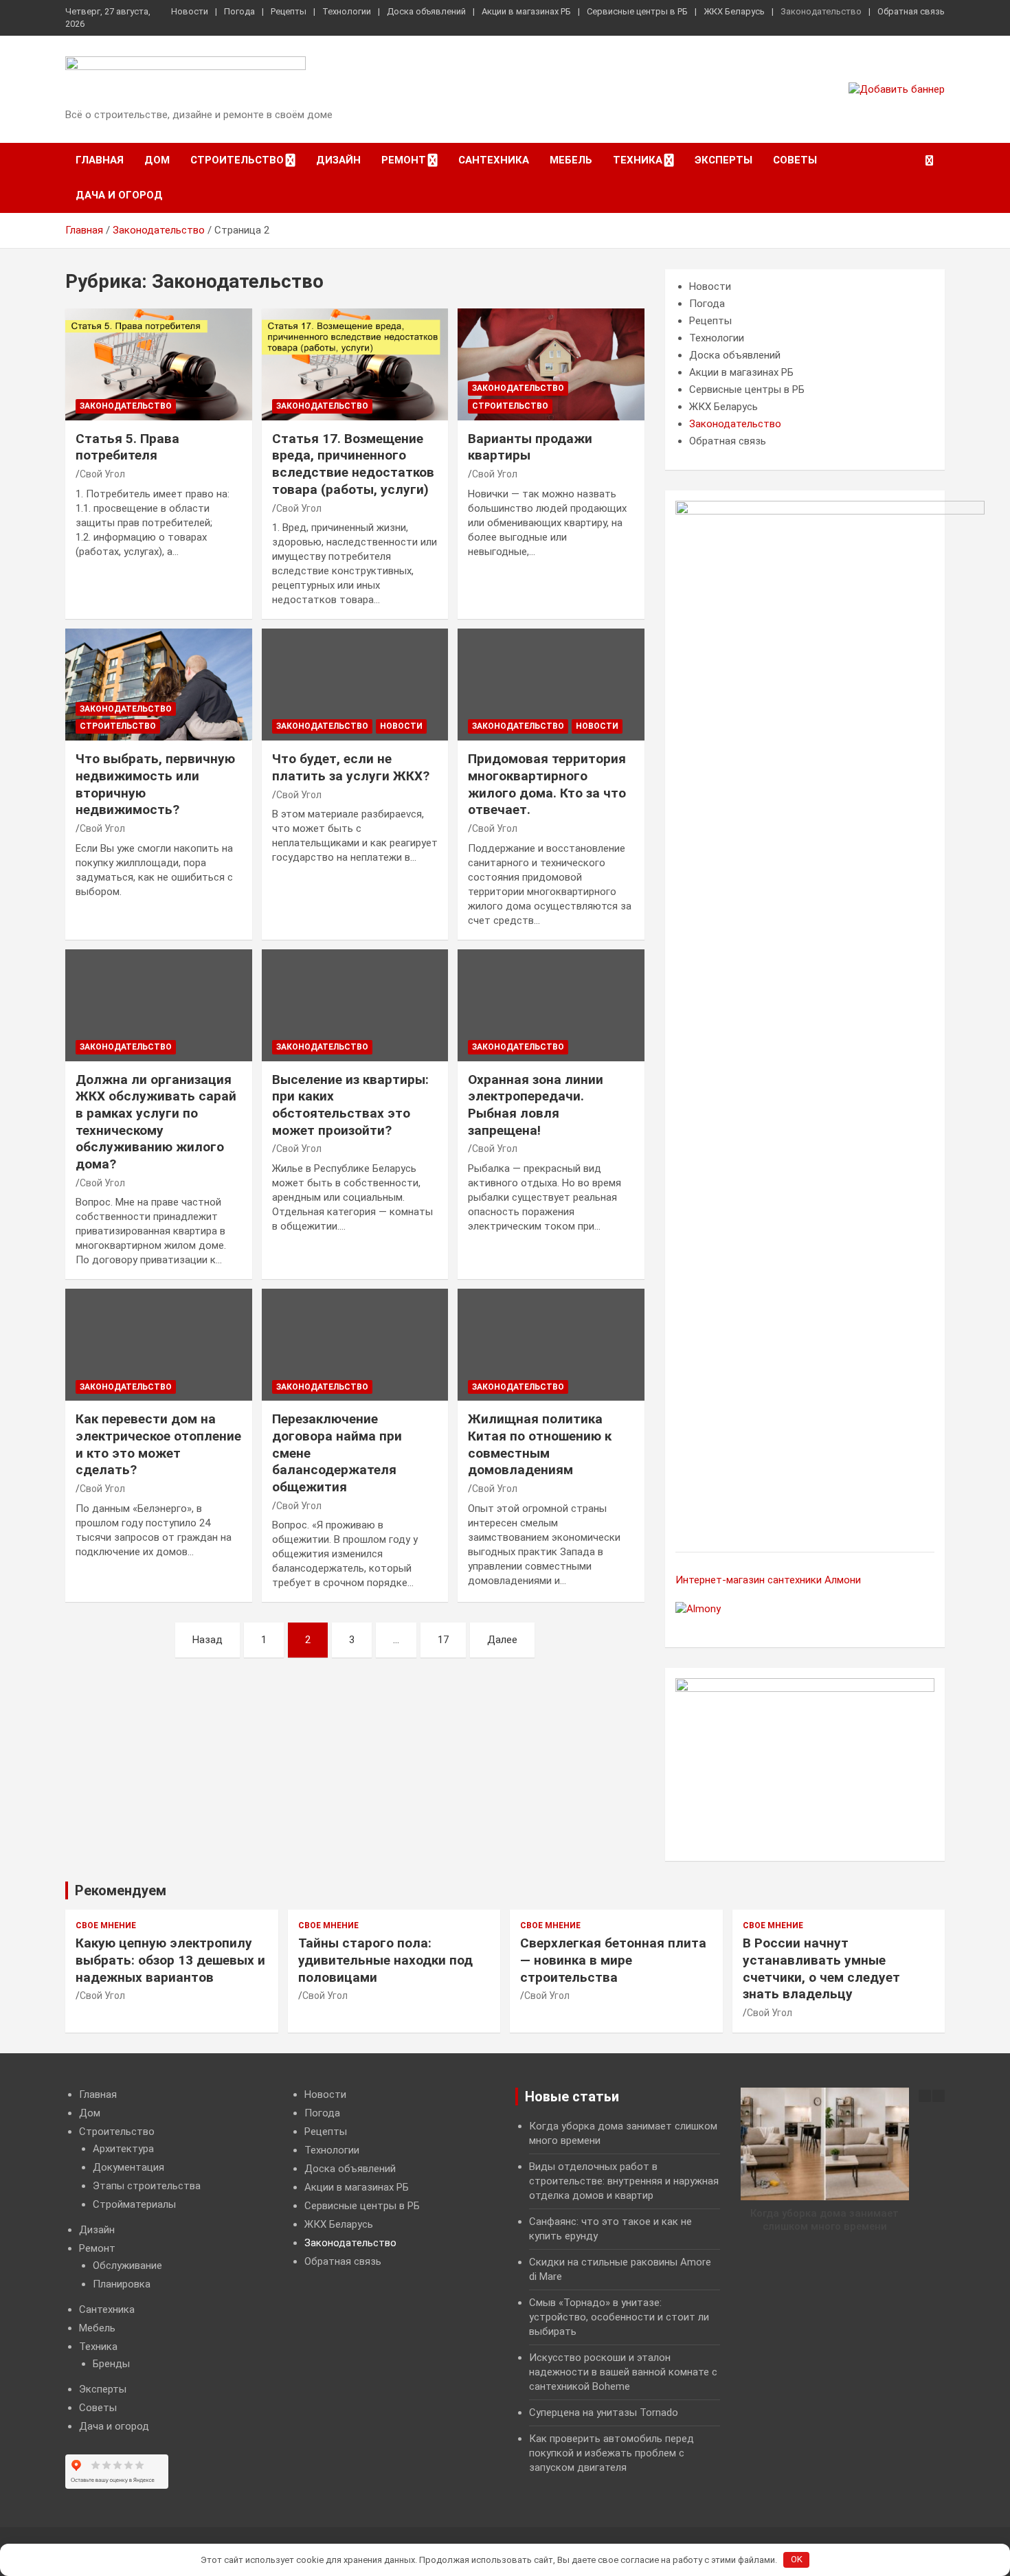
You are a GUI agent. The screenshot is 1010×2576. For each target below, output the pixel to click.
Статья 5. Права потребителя (127, 447)
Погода (239, 11)
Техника (638, 160)
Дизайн (338, 160)
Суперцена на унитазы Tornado (604, 2413)
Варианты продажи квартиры (530, 447)
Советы (795, 160)
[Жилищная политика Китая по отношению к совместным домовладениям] (551, 1345)
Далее (502, 1640)
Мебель (571, 160)
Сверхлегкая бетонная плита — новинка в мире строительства (613, 1960)
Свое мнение (106, 1925)
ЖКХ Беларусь (734, 11)
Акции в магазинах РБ (526, 11)
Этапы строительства (147, 2186)
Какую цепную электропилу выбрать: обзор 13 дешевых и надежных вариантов (170, 1960)
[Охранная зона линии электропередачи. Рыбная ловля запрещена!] (551, 1005)
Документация (128, 2167)
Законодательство (821, 11)
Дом (157, 160)
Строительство (237, 160)
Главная (100, 160)
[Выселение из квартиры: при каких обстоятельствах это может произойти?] (355, 1005)
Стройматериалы (134, 2204)
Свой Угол (102, 474)
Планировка (122, 2284)
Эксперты (723, 160)
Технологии (347, 11)
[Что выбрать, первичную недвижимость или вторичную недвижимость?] (158, 685)
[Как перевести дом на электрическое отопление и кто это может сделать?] (158, 1345)
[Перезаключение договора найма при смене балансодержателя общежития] (355, 1345)
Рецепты (289, 11)
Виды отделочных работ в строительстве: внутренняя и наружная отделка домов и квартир (624, 2181)
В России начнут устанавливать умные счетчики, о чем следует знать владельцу (821, 1968)
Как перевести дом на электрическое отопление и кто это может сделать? (158, 1444)
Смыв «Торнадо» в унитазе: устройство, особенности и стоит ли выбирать (619, 2317)
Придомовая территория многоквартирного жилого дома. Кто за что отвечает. (547, 784)
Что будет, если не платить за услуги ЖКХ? (351, 767)
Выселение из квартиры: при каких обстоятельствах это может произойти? (350, 1105)
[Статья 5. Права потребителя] (158, 364)
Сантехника (494, 160)
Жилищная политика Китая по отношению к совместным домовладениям (540, 1444)
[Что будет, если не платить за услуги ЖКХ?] (355, 685)
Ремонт (404, 160)
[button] (939, 2096)
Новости (190, 11)
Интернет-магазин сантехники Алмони (768, 1580)
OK (797, 2559)
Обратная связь (911, 11)
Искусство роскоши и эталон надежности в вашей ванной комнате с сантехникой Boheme (623, 2372)
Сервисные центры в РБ (637, 11)
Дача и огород (119, 195)
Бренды (111, 2364)
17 (443, 1640)
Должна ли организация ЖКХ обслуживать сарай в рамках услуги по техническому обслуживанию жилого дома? (156, 1122)
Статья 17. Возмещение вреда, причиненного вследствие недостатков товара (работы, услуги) (353, 464)
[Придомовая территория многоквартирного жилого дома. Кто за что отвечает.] (551, 685)
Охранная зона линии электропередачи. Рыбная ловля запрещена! (536, 1105)
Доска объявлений (426, 11)
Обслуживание (127, 2266)
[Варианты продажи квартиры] (551, 364)
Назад (207, 1640)
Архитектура (123, 2149)
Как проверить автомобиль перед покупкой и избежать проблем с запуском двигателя (611, 2453)
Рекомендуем (121, 1890)
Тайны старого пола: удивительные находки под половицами (385, 1960)
